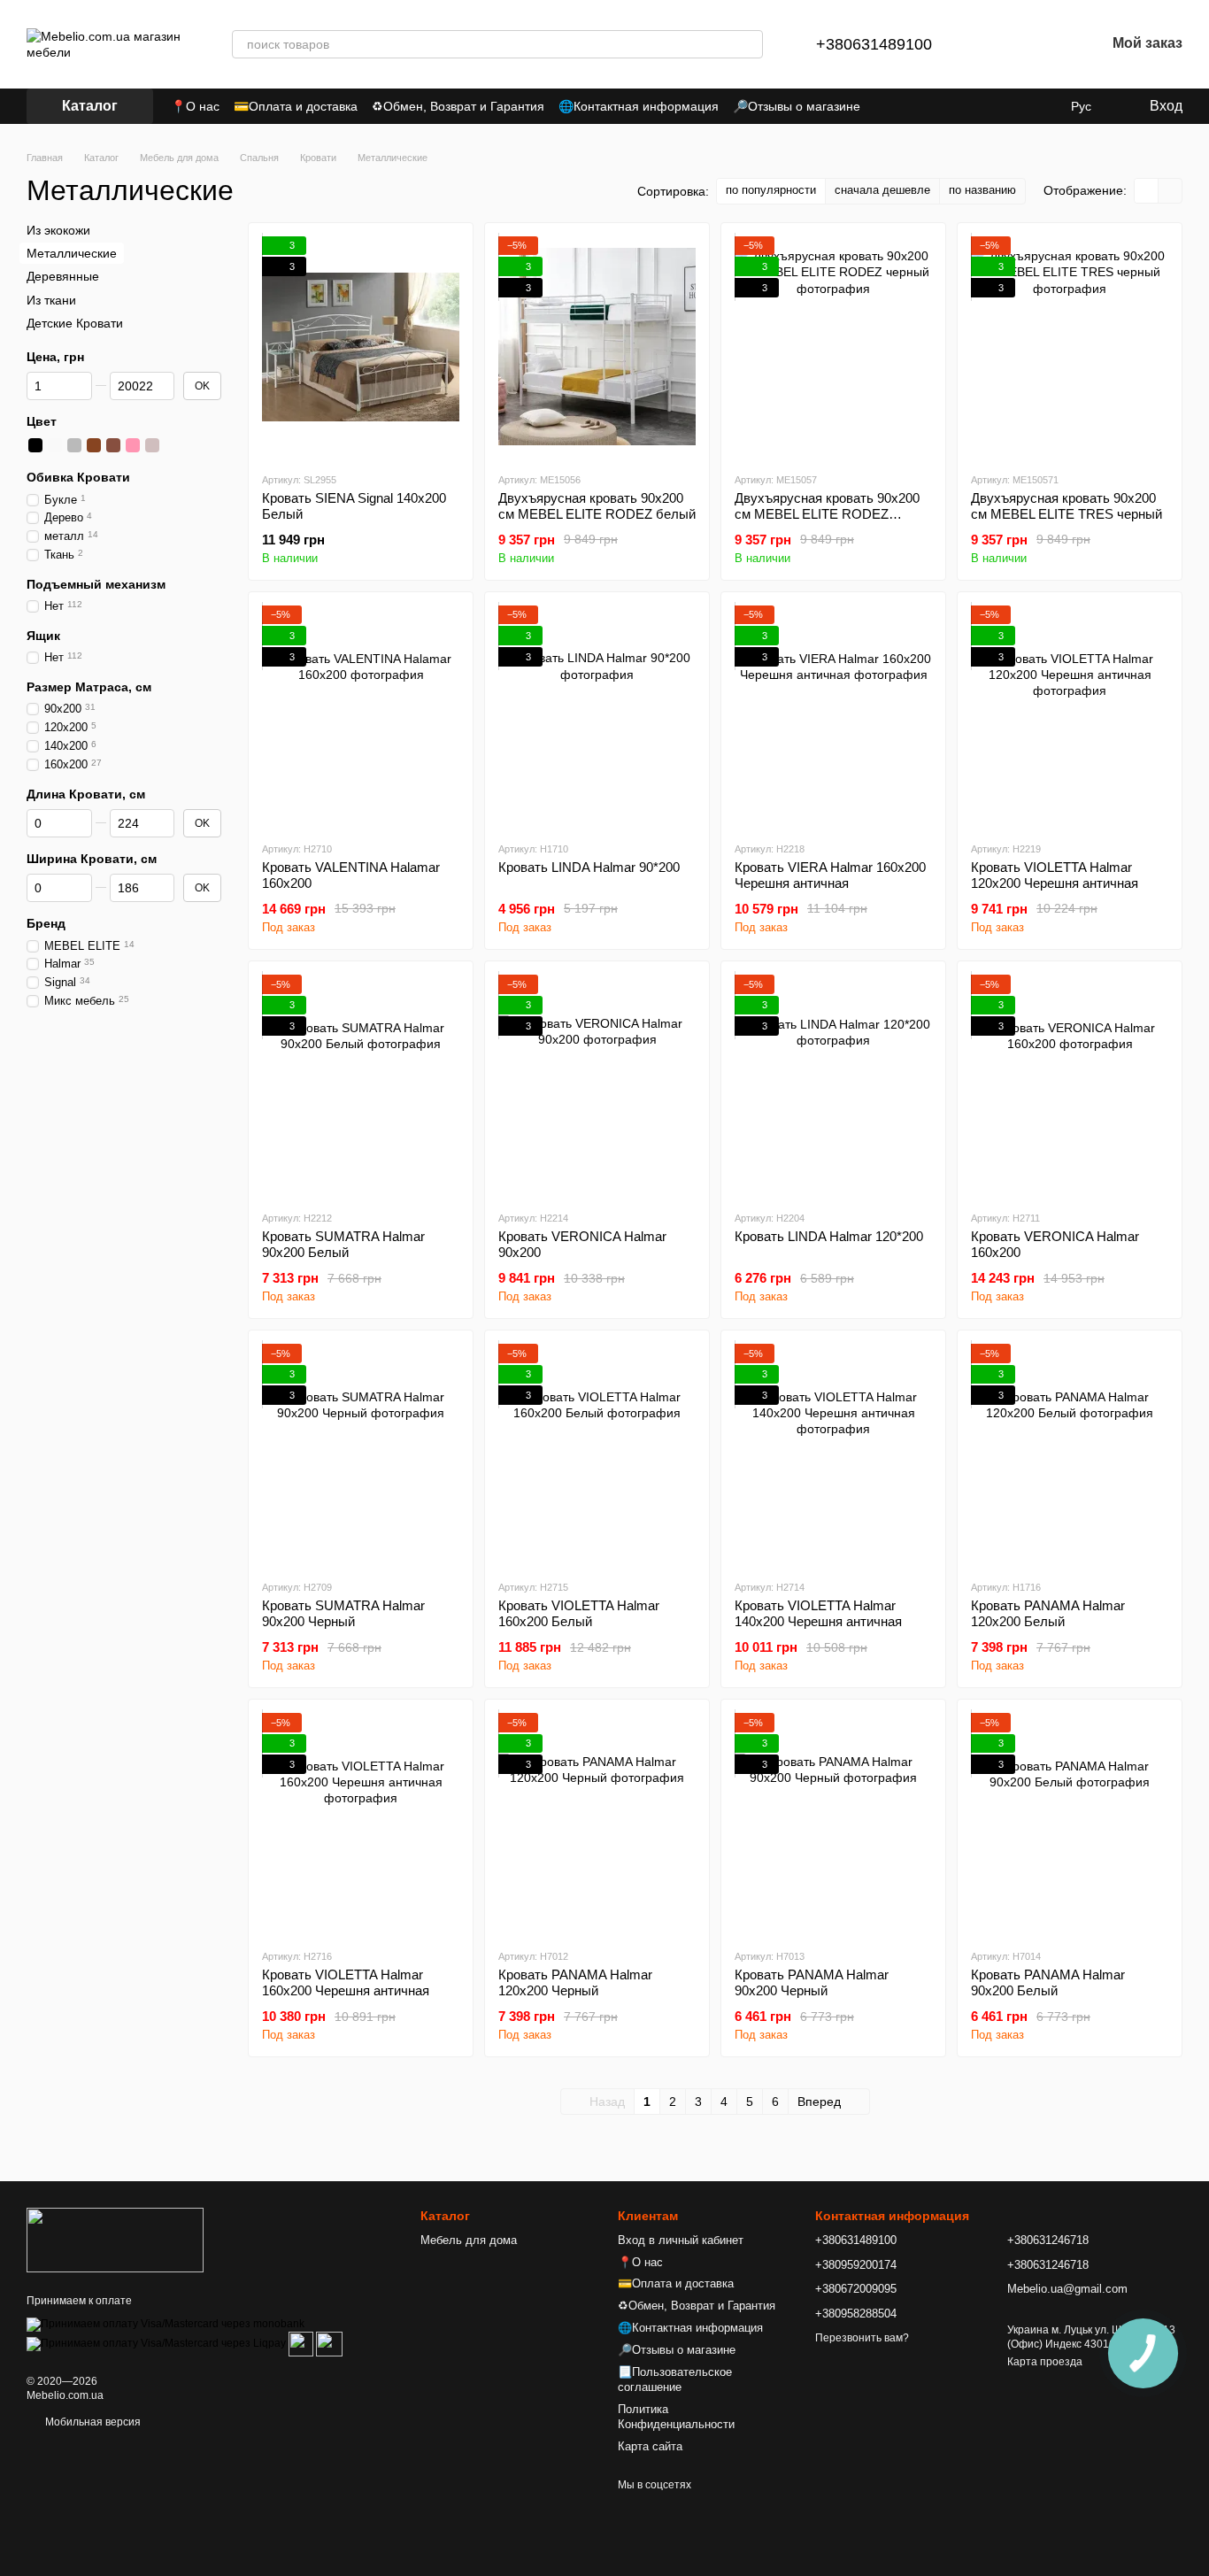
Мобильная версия (92, 2422)
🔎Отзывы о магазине (797, 106)
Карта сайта (650, 2446)
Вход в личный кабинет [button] (681, 2240)
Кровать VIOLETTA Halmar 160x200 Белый (579, 1613)
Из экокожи (58, 230)
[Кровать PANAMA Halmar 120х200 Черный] (597, 1824)
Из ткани (51, 299)
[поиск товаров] (749, 44)
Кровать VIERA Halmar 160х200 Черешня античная (830, 875)
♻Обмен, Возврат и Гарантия (458, 106)
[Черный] (35, 445)
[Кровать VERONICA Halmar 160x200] (1070, 1085)
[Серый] (74, 445)
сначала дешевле (882, 190)
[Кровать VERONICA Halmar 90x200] (597, 1085)
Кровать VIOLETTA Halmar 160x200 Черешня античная (346, 1982)
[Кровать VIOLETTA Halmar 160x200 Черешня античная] (361, 1824)
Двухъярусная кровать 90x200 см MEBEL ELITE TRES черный (1067, 506)
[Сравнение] (999, 44)
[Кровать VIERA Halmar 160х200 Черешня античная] (833, 716)
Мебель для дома (469, 2240)
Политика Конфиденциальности (676, 2417)
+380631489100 (874, 44)
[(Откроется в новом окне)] (301, 2343)
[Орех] (113, 445)
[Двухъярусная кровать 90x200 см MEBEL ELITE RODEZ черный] (833, 347)
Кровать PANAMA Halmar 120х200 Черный (575, 1982)
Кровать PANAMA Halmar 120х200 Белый (1048, 1613)
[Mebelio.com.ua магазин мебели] (115, 2240)
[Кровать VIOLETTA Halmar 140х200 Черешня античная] (833, 1454)
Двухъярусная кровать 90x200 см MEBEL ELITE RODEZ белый (597, 506)
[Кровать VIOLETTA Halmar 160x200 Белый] (597, 1454)
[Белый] (55, 445)
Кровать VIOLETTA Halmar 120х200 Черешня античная (1055, 875)
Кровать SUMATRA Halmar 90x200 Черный (343, 1613)
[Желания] (1045, 44)
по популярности (771, 190)
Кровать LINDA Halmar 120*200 (829, 1236)
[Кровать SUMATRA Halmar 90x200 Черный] (361, 1454)
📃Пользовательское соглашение (675, 2379)
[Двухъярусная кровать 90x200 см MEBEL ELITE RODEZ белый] (597, 347)
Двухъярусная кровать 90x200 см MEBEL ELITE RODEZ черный (827, 514)
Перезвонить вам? (862, 2338)
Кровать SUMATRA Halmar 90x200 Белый (343, 1244)
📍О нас (195, 106)
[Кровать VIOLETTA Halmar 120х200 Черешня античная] (1070, 716)
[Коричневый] (94, 445)
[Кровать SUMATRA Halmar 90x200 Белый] (361, 1085)
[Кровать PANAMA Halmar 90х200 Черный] (833, 1824)
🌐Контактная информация (639, 106)
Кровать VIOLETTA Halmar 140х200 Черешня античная (818, 1613)
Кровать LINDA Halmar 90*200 (589, 867)
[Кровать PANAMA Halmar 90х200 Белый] (1070, 1824)
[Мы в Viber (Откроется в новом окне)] (1043, 106)
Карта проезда (1045, 2362)
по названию (982, 190)
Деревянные (63, 276)
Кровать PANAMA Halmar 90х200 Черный (812, 1982)
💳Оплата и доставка (296, 106)
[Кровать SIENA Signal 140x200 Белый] (361, 347)
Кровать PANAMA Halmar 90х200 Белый (1048, 1982)
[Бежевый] (152, 445)
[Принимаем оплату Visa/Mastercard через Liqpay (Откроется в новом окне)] (156, 2343)
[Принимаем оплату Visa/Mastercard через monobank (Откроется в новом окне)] (166, 2324)
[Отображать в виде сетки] (1147, 191)
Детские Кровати (75, 323)
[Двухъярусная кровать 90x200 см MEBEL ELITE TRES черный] (1070, 347)
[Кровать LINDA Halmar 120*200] (833, 1085)
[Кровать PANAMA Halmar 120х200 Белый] (1070, 1454)
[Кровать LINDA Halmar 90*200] (597, 716)
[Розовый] (133, 445)
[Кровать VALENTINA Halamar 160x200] (361, 716)
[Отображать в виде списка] (1170, 191)
